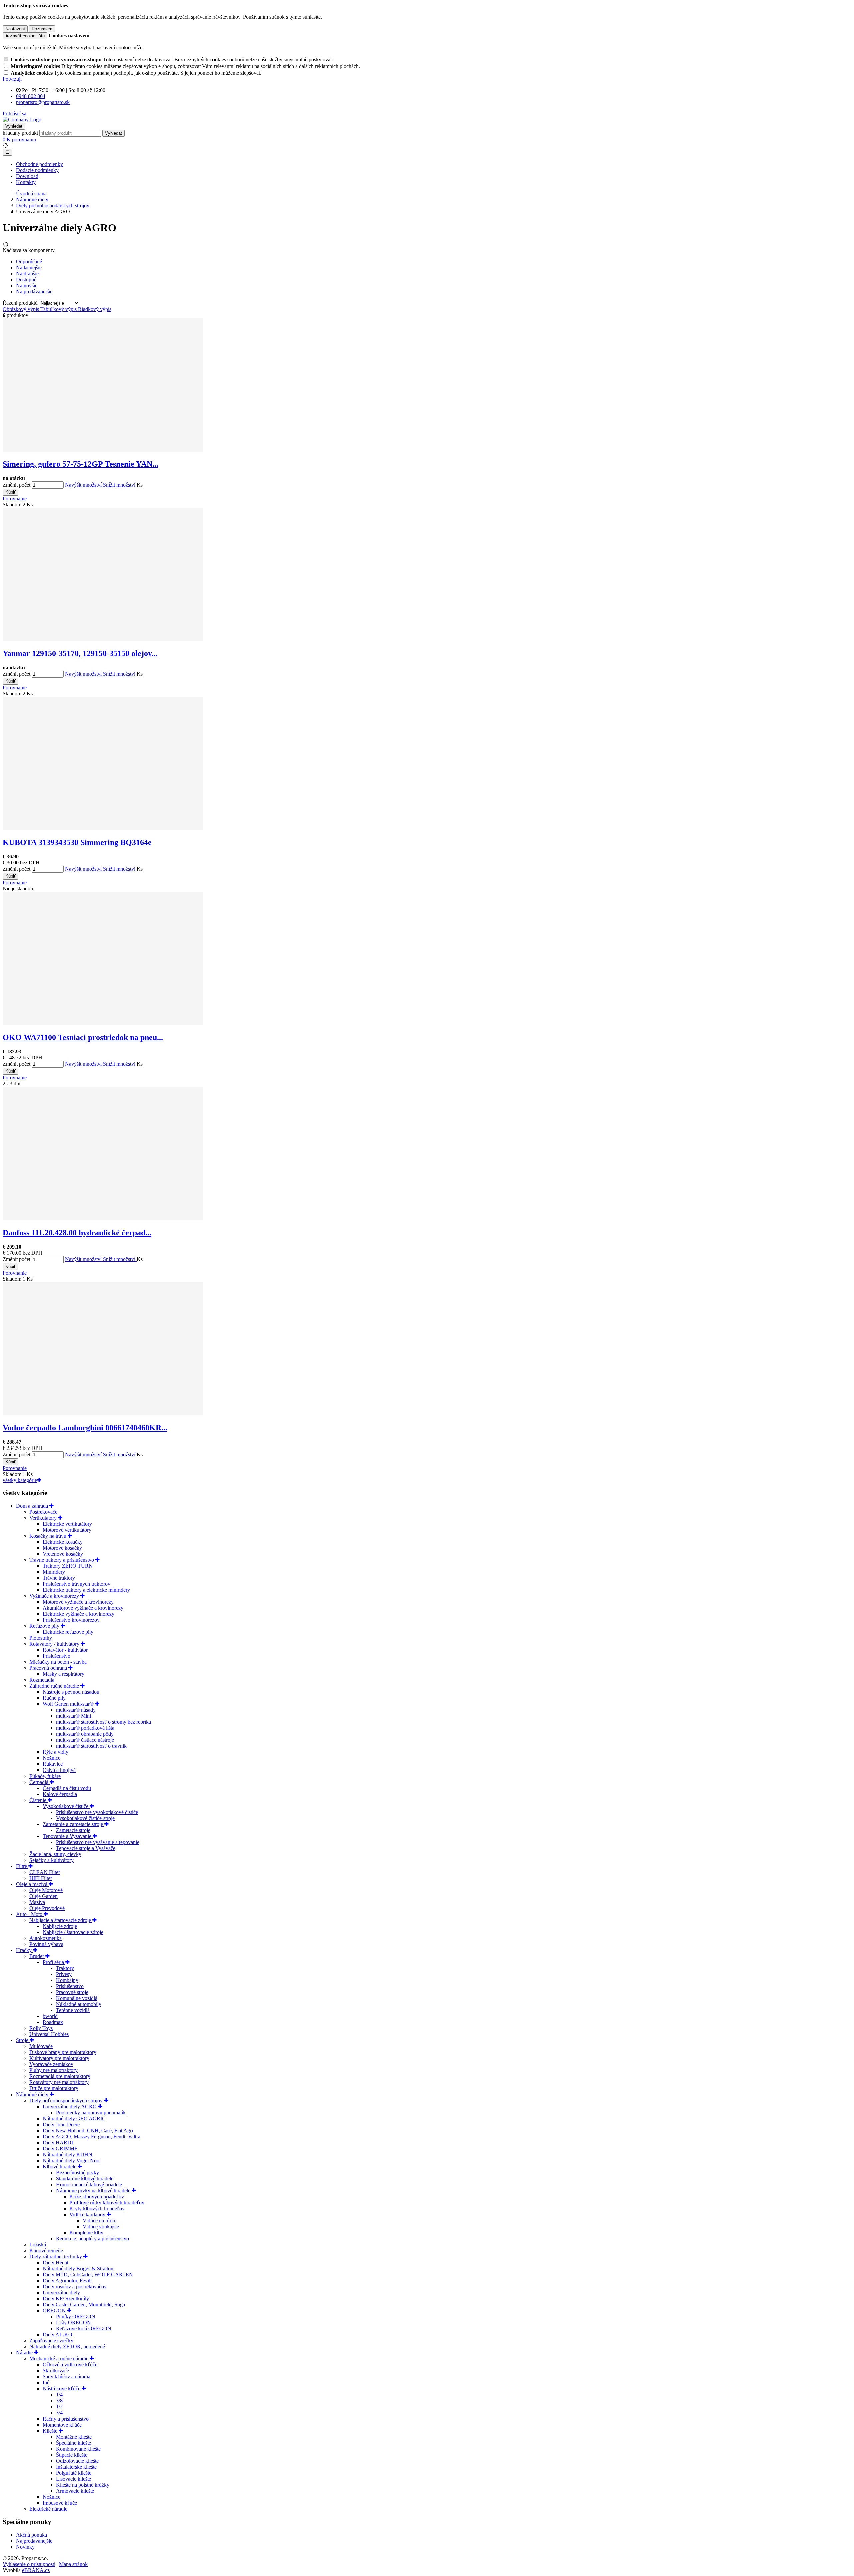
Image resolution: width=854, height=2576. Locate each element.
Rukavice (53, 1764)
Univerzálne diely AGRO (70, 2106)
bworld (50, 2016)
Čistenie (39, 1800)
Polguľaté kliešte (74, 2473)
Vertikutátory (44, 1518)
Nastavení (15, 29)
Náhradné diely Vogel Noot (72, 2160)
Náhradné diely (33, 2094)
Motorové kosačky (62, 1548)
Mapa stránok (73, 2564)
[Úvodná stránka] (22, 120)
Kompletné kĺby (86, 2232)
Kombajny (67, 1980)
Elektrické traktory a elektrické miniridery (86, 1590)
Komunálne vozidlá (77, 1998)
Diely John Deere (61, 2124)
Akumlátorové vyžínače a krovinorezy (83, 1608)
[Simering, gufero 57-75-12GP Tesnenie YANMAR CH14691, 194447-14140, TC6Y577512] (103, 450)
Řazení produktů (21, 303)
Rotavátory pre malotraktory (59, 2082)
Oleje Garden (44, 1896)
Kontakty (26, 182)
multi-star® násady (76, 1710)
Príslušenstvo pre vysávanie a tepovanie (98, 1842)
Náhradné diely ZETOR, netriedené (67, 2347)
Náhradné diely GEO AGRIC (74, 2118)
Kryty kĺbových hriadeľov (97, 2208)
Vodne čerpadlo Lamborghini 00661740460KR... (85, 1428)
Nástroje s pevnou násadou (71, 1692)
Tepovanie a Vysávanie (68, 1836)
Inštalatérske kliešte (76, 2467)
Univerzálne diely (61, 2293)
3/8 (59, 2401)
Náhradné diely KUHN (68, 2154)
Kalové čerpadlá (60, 1794)
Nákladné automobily (79, 2004)
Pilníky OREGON (76, 2317)
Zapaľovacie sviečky (51, 2341)
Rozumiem (42, 29)
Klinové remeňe (46, 2250)
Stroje (23, 2040)
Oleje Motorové (46, 1890)
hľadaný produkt (20, 133)
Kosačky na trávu (49, 1536)
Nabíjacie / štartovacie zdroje (73, 1932)
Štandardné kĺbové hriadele (85, 2178)
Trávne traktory (59, 1578)
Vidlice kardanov (88, 2214)
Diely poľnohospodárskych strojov (67, 2100)
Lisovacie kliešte (74, 2479)
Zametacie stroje (73, 1830)
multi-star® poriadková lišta (85, 1728)
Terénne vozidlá (73, 2010)
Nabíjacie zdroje (60, 1926)
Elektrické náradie (48, 2509)
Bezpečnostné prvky (78, 2172)
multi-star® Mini (74, 1716)
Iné (46, 2383)
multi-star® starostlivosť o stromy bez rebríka (104, 1722)
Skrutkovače (56, 2371)
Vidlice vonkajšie (101, 2226)
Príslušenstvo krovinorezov (71, 1620)
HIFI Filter (41, 1878)
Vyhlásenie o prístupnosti (29, 2564)
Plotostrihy (41, 1638)
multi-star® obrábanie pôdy (85, 1734)
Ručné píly (54, 1698)
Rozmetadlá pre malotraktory (60, 2076)
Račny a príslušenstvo (66, 2419)
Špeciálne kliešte (74, 2443)
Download (27, 176)
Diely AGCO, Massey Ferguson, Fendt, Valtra (92, 2136)
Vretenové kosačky (63, 1554)
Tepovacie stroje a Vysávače (86, 1848)
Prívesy (64, 1974)
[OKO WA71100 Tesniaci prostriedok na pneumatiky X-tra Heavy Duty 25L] (103, 1023)
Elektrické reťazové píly (68, 1632)
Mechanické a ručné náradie (60, 2359)
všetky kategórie (20, 1480)
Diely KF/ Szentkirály (66, 2299)
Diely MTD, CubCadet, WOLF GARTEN (88, 2275)
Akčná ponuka (32, 2535)
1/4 (59, 2395)
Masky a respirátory (64, 1674)
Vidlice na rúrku (100, 2220)
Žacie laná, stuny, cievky (55, 1854)
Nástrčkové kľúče (62, 2389)
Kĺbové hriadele (60, 2166)
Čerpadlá (40, 1782)
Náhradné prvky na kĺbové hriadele (94, 2190)
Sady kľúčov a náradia (67, 2377)
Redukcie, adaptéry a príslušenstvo (93, 2238)
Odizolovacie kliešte (77, 2461)
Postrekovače (43, 1512)
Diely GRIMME (60, 2148)
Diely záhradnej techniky (56, 2257)
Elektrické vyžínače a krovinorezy (79, 1614)
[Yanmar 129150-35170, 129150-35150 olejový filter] (103, 639)
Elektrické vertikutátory (67, 1524)
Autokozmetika (46, 1938)
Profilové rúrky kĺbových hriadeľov (107, 2202)
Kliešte (51, 2431)
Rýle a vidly (56, 1752)
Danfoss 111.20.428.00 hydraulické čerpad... (77, 1233)
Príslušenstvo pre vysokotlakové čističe (97, 1812)
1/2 (59, 2407)
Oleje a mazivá (32, 1884)
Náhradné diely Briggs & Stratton (78, 2269)
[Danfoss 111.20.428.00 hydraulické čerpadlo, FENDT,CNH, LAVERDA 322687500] (103, 1218)
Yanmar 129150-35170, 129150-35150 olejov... (80, 653)
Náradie (25, 2353)
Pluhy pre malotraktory (54, 2070)
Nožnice (52, 1758)
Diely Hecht (56, 2263)
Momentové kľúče (62, 2425)
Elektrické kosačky (63, 1542)
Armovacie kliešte (75, 2491)
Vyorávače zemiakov (51, 2064)
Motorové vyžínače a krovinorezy (78, 1602)
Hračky (25, 1950)
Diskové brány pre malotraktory (63, 2052)
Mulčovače (41, 2046)
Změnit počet (17, 485)
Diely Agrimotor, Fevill (67, 2281)
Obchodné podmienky (40, 164)
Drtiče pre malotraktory (54, 2088)
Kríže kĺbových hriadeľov (97, 2196)
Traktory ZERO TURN (68, 1566)
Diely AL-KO (58, 2335)
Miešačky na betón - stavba (58, 1662)
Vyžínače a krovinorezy (55, 1596)
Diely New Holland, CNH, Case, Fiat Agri (88, 2130)
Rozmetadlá (42, 1680)
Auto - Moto (30, 1914)
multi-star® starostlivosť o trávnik (91, 1746)
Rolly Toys (41, 2028)
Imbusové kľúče (60, 2503)
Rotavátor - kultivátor (65, 1650)
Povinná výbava (46, 1944)
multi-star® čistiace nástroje (85, 1740)
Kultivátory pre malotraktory (59, 2058)
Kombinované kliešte (78, 2449)
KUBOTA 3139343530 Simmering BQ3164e (77, 842)
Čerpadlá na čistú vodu (67, 1788)
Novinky (25, 2547)
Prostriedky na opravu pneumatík (91, 2112)
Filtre (22, 1866)
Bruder (37, 1956)
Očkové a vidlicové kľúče (70, 2365)
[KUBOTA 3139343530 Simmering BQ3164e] (103, 828)
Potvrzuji (12, 79)
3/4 (59, 2413)
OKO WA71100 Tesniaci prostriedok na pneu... (83, 1037)
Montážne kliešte (74, 2437)
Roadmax (53, 2022)
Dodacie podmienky (37, 170)
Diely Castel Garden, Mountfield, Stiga (84, 2305)
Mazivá (37, 1902)
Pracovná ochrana (49, 1668)
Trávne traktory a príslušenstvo (62, 1560)
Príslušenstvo (57, 1656)
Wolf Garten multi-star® (69, 1704)
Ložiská (38, 2244)
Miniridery (54, 1572)
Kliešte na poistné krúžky (83, 2485)
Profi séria (54, 1962)
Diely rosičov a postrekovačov (75, 2287)
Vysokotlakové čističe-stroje (85, 1818)
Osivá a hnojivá (59, 1770)
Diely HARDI (58, 2142)
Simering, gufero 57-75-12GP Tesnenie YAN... (81, 464)
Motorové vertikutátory (67, 1530)
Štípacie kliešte (72, 2455)
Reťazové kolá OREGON (84, 2329)
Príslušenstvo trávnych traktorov (77, 1584)
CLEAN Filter (45, 1872)
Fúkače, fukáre (45, 1776)
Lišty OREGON (74, 2323)
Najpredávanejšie (34, 2541)
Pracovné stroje (72, 1992)
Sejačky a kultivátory (52, 1860)
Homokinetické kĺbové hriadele (89, 2184)
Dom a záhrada (33, 1506)
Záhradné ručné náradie (55, 1686)
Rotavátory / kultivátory (55, 1644)
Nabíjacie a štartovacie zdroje (61, 1920)
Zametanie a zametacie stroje (74, 1824)
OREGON (55, 2311)
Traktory (65, 1968)
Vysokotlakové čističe (66, 1806)
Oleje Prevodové (47, 1908)
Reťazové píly (45, 1626)
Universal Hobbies (49, 2034)
